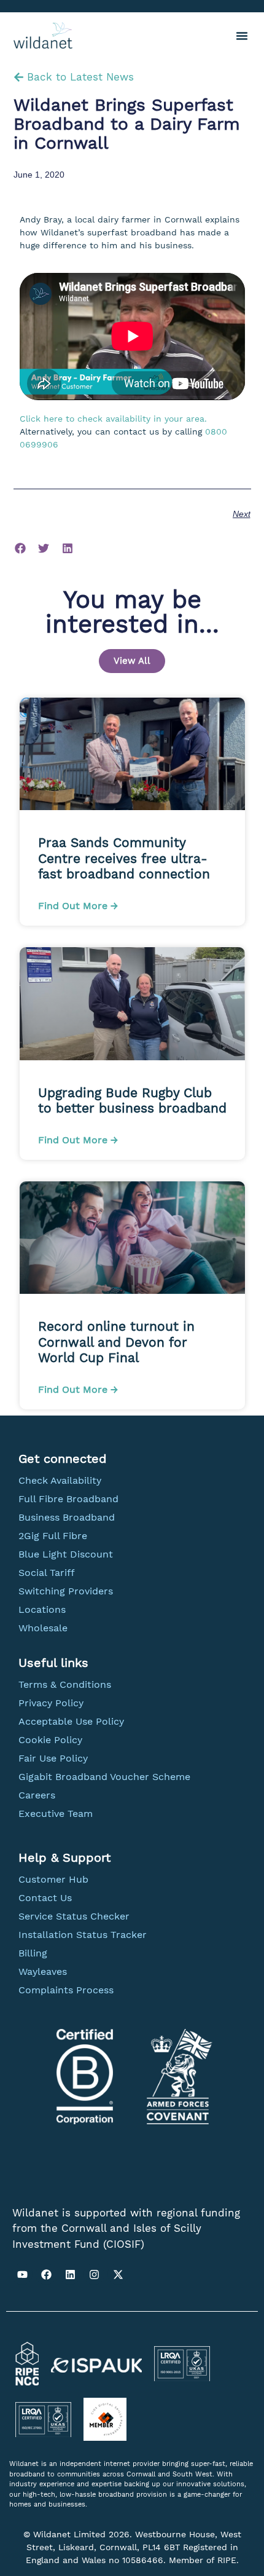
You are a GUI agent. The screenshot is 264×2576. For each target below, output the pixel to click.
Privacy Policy (51, 1703)
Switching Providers (66, 1591)
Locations (42, 1609)
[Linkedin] (70, 2274)
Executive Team (56, 1814)
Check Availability (60, 1480)
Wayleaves (43, 1971)
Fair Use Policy (53, 1758)
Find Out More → (78, 906)
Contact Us (45, 1898)
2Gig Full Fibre (53, 1536)
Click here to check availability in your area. (113, 419)
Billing (33, 1953)
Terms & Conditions (65, 1684)
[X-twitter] (118, 2274)
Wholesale (43, 1628)
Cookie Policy (50, 1740)
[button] (242, 36)
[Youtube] (22, 2274)
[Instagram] (94, 2274)
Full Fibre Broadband (68, 1499)
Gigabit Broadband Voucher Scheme (104, 1777)
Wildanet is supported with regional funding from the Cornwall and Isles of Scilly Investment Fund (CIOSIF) (126, 2228)
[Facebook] (46, 2274)
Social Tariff (47, 1573)
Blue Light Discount (66, 1554)
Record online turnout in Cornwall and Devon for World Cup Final (116, 1341)
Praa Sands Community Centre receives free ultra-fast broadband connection (126, 858)
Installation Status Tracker (83, 1935)
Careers (37, 1795)
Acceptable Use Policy (71, 1721)
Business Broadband (67, 1517)
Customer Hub (53, 1879)
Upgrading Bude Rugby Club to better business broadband (132, 1100)
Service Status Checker (74, 1916)
